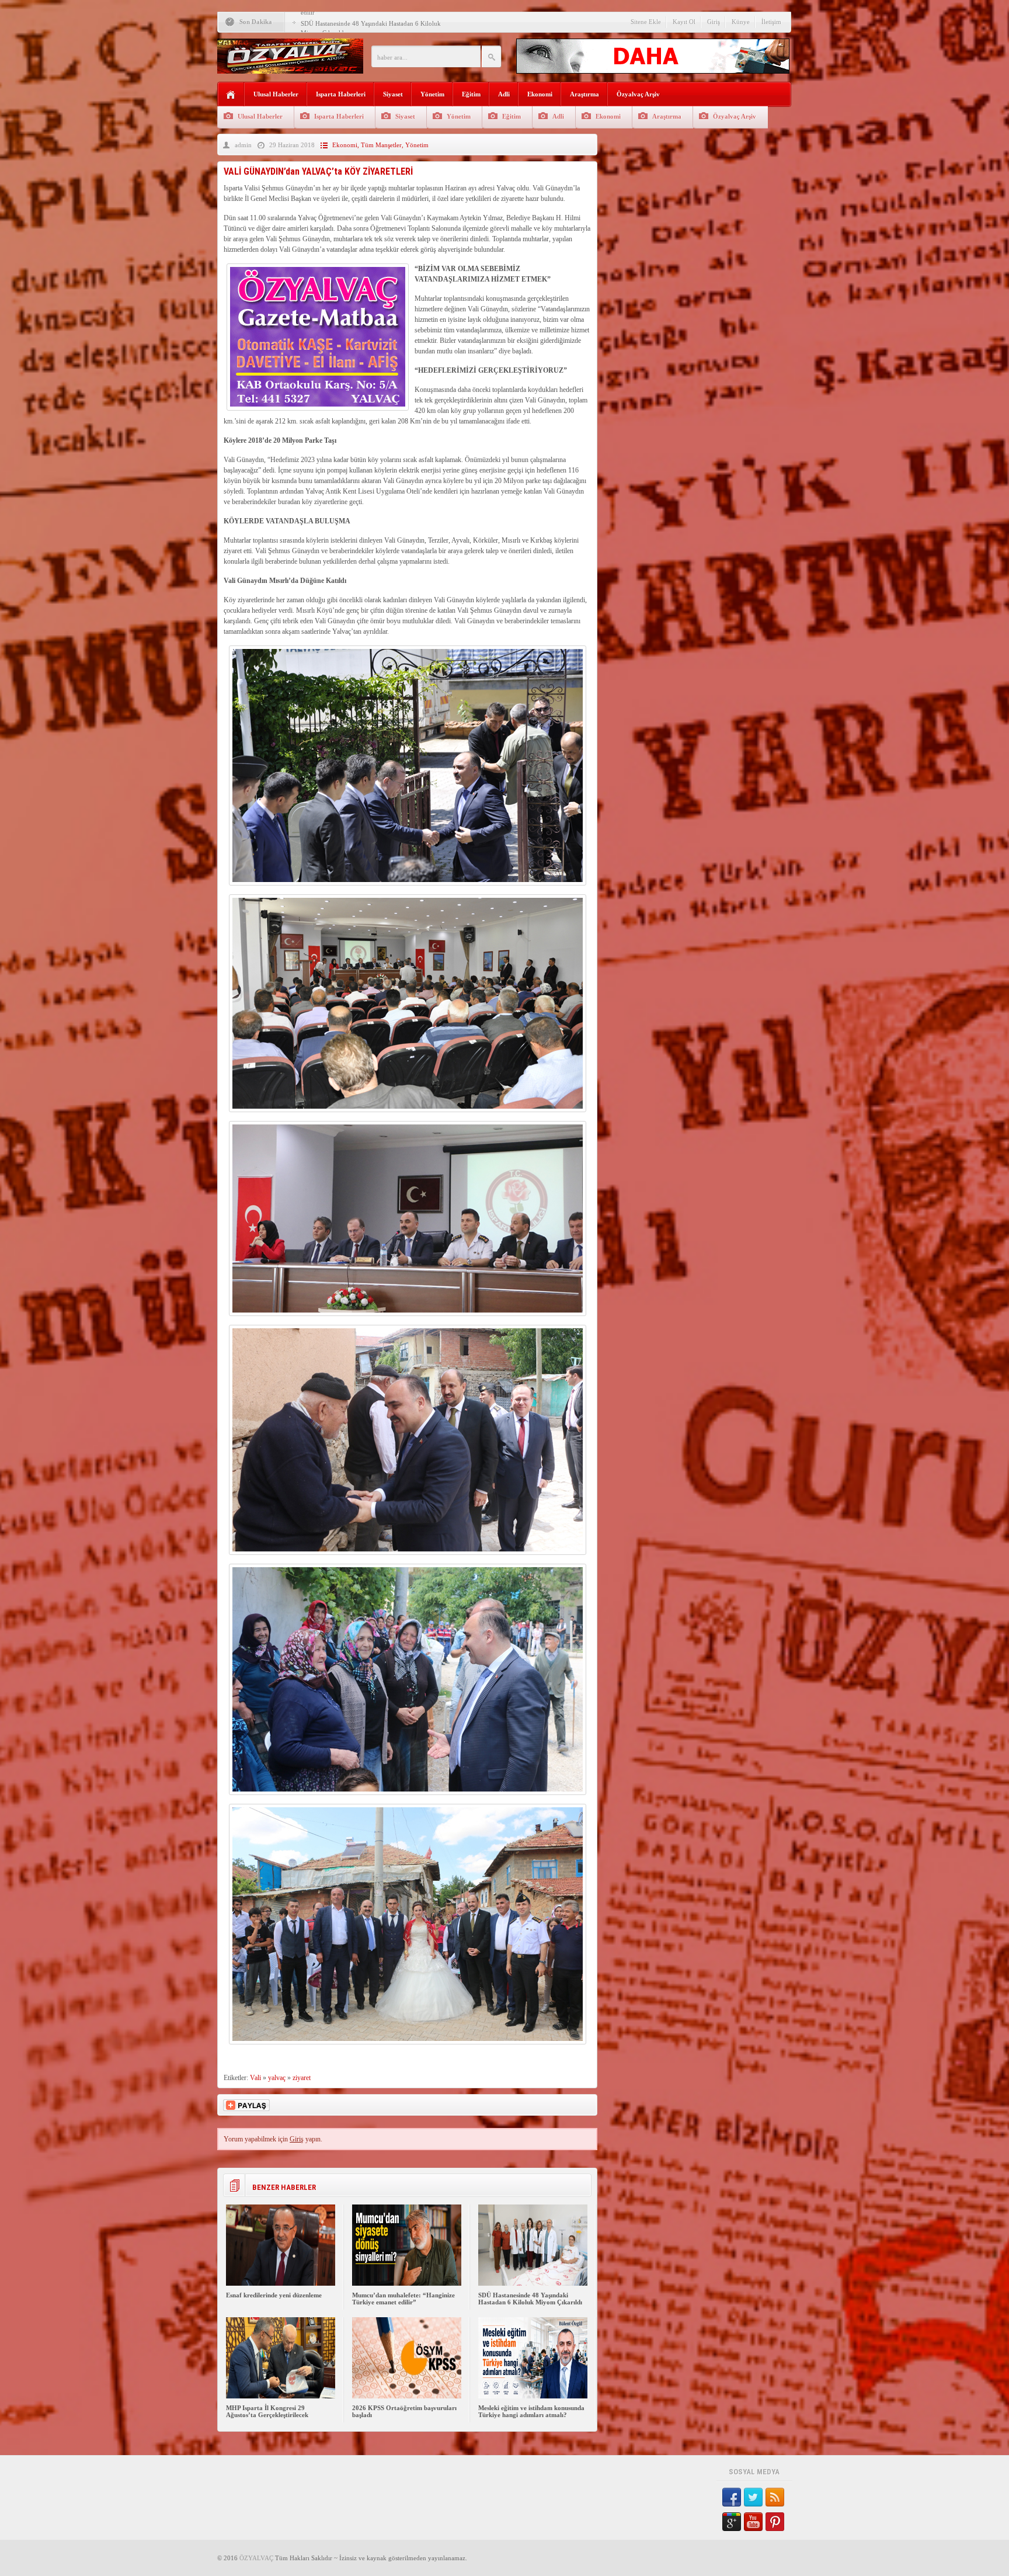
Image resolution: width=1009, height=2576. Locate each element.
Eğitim (471, 94)
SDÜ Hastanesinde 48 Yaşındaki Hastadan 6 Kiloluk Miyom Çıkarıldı (530, 2299)
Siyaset (393, 94)
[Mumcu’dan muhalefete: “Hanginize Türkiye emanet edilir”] (407, 2283)
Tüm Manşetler (381, 145)
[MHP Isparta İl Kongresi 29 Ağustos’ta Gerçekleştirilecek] (281, 2396)
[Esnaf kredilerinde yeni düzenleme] (281, 2283)
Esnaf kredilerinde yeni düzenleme (274, 2295)
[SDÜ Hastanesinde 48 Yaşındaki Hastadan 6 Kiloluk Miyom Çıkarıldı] (533, 2283)
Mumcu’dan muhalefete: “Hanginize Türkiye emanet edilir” (403, 2299)
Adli (504, 94)
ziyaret (302, 2078)
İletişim (771, 22)
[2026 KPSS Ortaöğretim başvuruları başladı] (407, 2396)
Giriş (714, 22)
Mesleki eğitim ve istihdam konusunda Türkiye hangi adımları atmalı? (531, 2411)
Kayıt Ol (684, 22)
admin (243, 145)
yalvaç (277, 2078)
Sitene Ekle (646, 22)
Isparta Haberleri (341, 94)
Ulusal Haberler (276, 94)
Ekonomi (540, 94)
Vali (255, 2078)
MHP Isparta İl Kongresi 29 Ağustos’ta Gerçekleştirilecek (378, 23)
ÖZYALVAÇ (256, 2558)
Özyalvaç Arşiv (638, 94)
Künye (741, 22)
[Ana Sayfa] (231, 95)
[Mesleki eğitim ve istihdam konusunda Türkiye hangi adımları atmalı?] (533, 2396)
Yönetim (432, 94)
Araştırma (584, 94)
